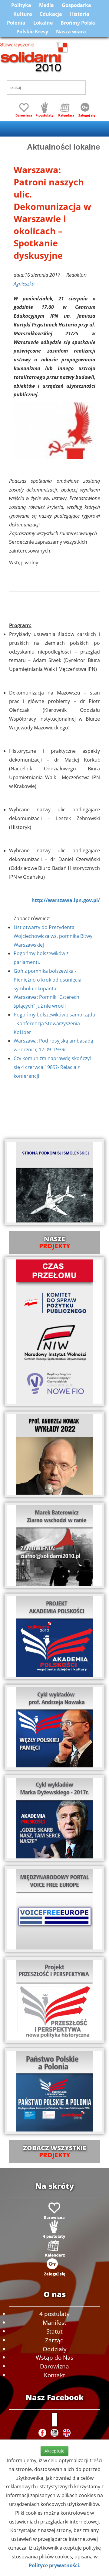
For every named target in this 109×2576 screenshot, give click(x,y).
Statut (54, 2331)
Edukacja (51, 14)
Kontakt (54, 2375)
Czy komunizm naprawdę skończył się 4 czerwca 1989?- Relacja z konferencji (52, 1067)
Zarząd (54, 2340)
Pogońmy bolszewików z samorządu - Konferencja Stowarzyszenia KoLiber (54, 1023)
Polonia (16, 23)
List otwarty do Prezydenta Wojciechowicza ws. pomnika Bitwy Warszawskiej (53, 936)
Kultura (23, 14)
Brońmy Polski (78, 23)
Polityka (21, 5)
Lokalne (43, 23)
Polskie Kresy (32, 32)
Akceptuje (54, 2451)
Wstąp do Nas (54, 2357)
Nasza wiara (71, 32)
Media (46, 5)
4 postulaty (54, 2314)
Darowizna (54, 2366)
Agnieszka (24, 284)
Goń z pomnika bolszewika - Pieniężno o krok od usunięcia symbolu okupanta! (48, 980)
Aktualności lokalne (63, 147)
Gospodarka (76, 5)
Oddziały (55, 2349)
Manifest (54, 2322)
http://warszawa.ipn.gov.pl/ (66, 900)
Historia (80, 14)
